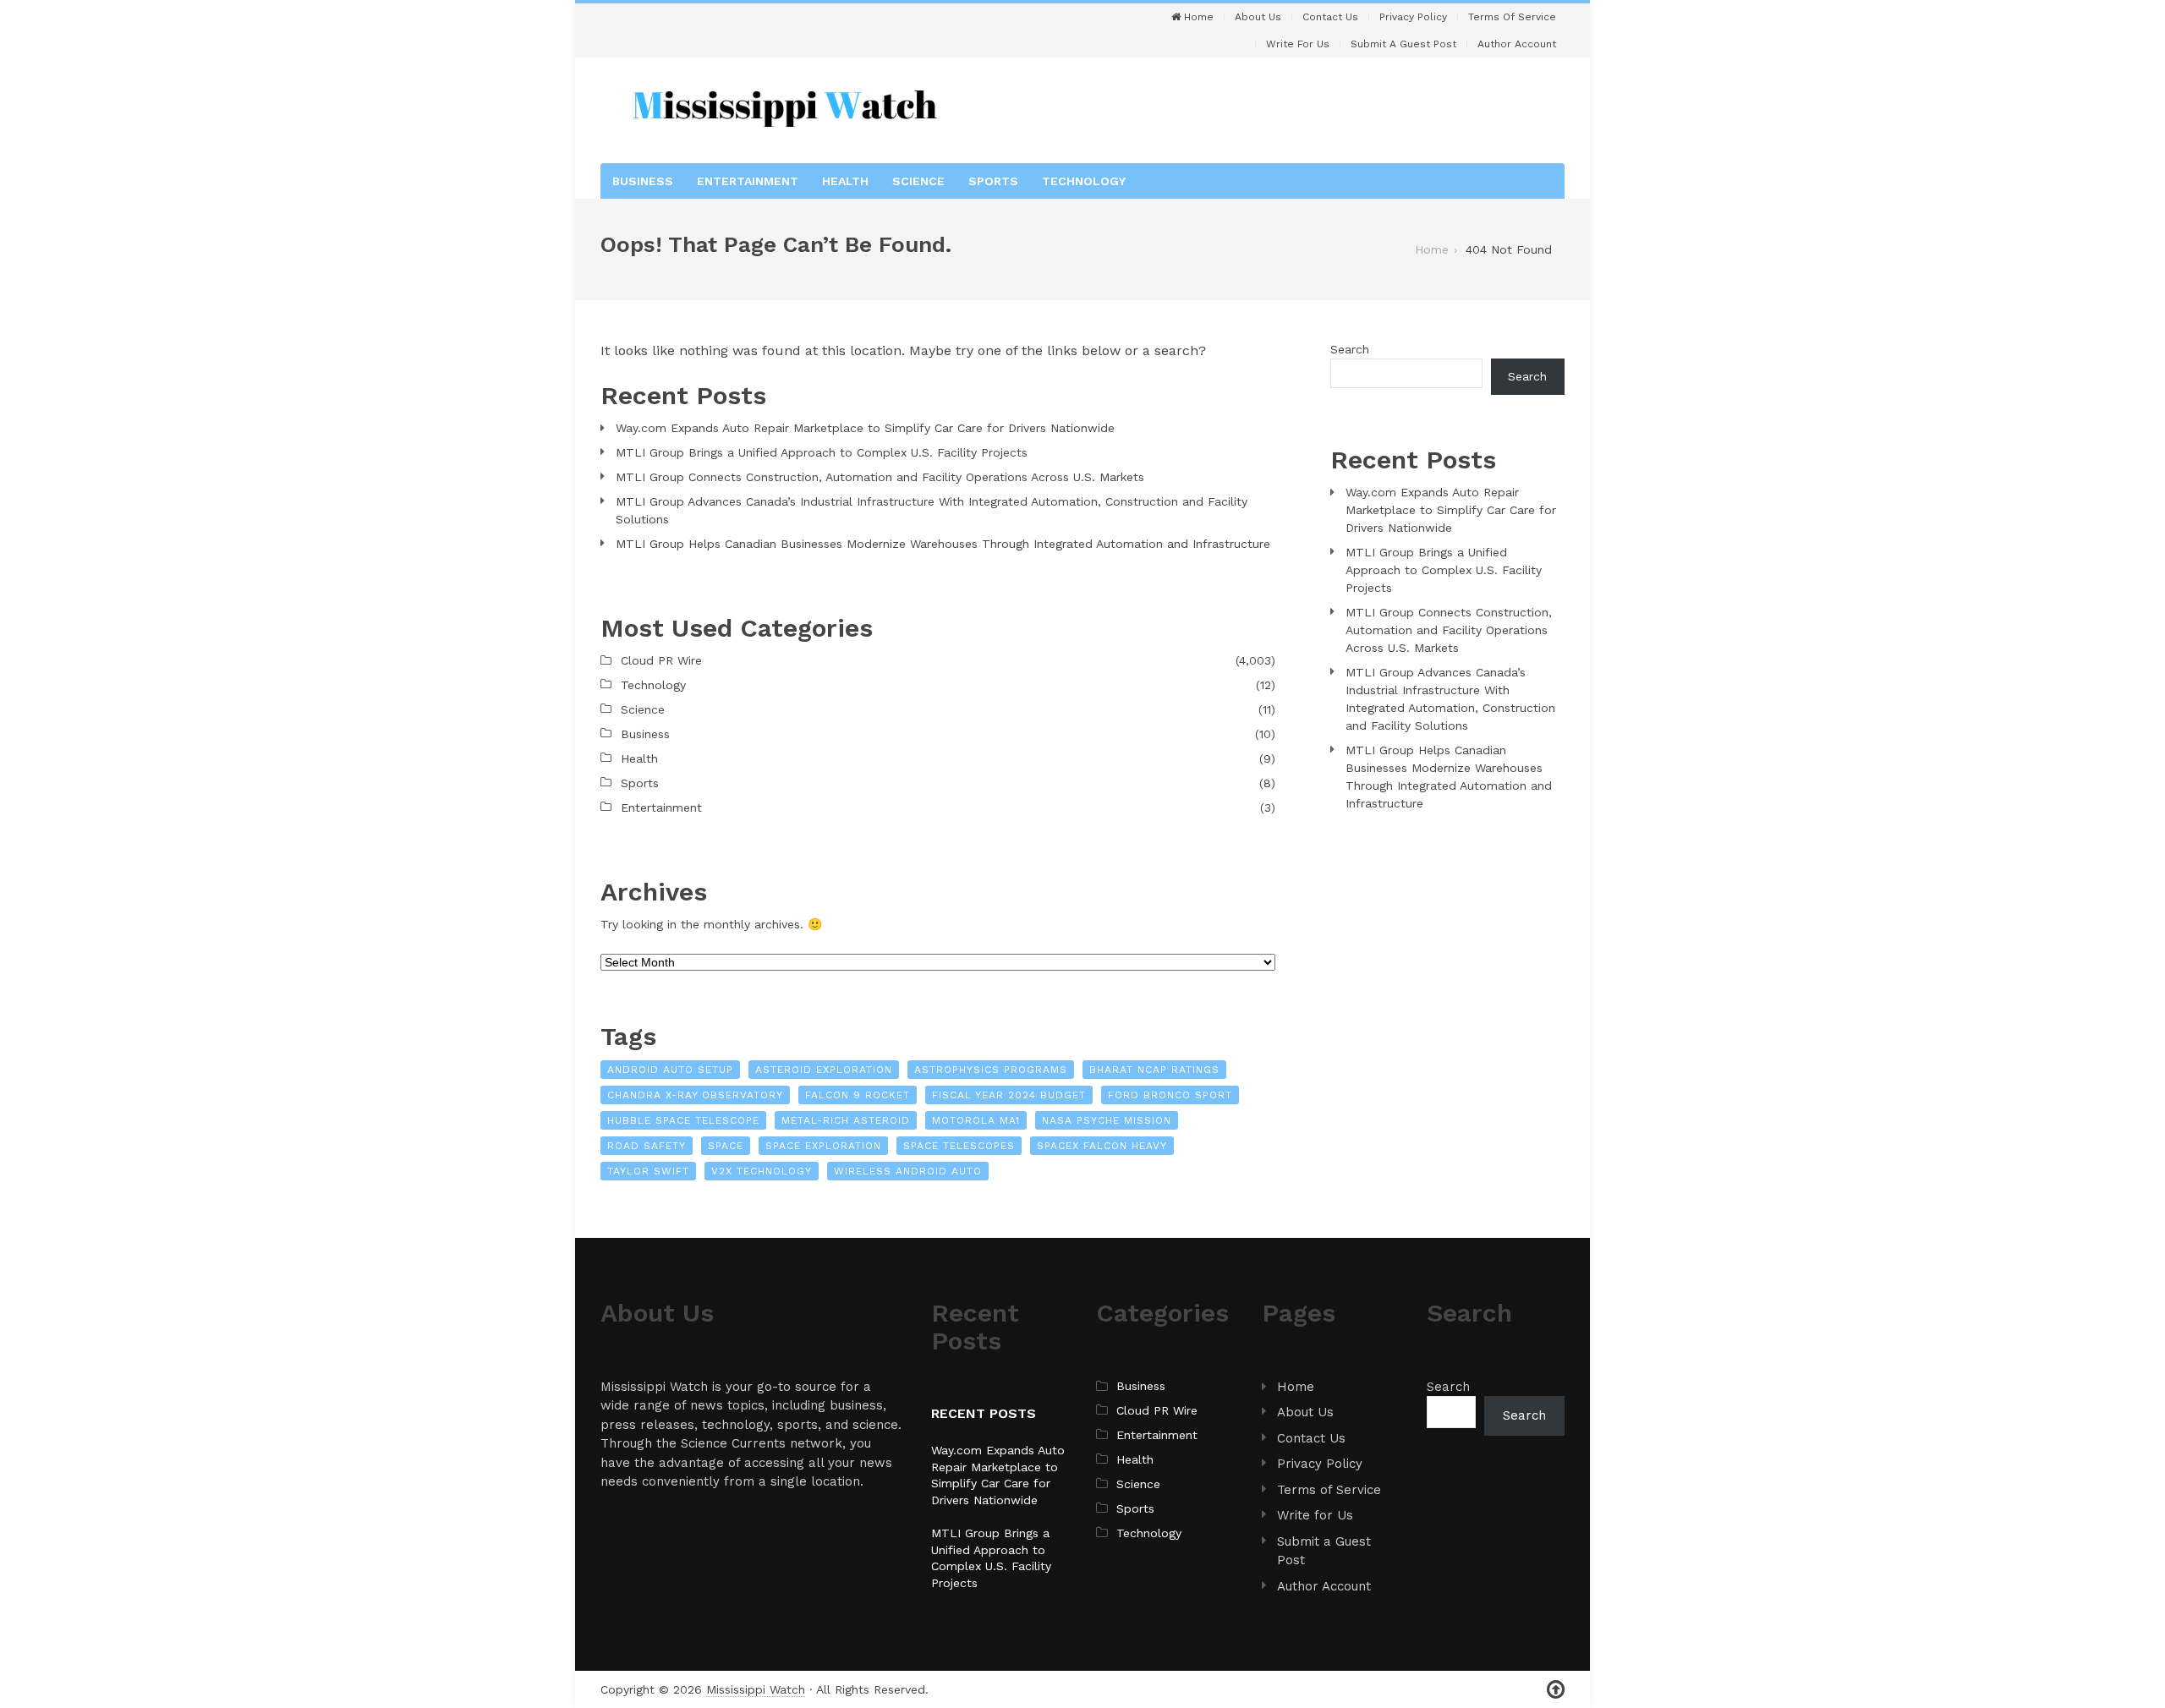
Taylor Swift (648, 1171)
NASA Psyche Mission (1107, 1120)
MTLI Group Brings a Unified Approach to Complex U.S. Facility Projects (822, 452)
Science (918, 181)
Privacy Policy (1413, 17)
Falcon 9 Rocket (858, 1095)
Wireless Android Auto (908, 1171)
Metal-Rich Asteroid (846, 1120)
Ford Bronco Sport (1170, 1095)
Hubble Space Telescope (683, 1120)
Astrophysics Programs (991, 1070)
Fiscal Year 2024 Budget (1009, 1095)
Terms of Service (1512, 17)
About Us (1258, 17)
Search (1350, 349)
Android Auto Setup (670, 1070)
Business (643, 181)
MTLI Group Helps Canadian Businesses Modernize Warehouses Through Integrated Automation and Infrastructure (943, 544)
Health (845, 181)
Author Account (1517, 44)
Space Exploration (823, 1146)
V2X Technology (762, 1171)
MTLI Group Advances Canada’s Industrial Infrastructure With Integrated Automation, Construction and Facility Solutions (932, 510)
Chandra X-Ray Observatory (695, 1095)
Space (726, 1146)
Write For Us (1298, 44)
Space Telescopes (959, 1146)
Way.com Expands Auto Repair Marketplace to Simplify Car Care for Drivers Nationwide (865, 428)
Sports (993, 181)
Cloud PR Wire (661, 660)
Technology (1084, 181)
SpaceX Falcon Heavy (1102, 1146)
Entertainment (748, 181)
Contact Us (1330, 17)
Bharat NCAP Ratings (1154, 1070)
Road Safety (647, 1146)
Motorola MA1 (976, 1120)
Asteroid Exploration (824, 1070)
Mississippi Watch (756, 1689)
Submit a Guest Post (1403, 44)
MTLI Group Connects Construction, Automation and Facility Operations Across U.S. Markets (880, 477)
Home (1197, 17)
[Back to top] (1556, 1690)
